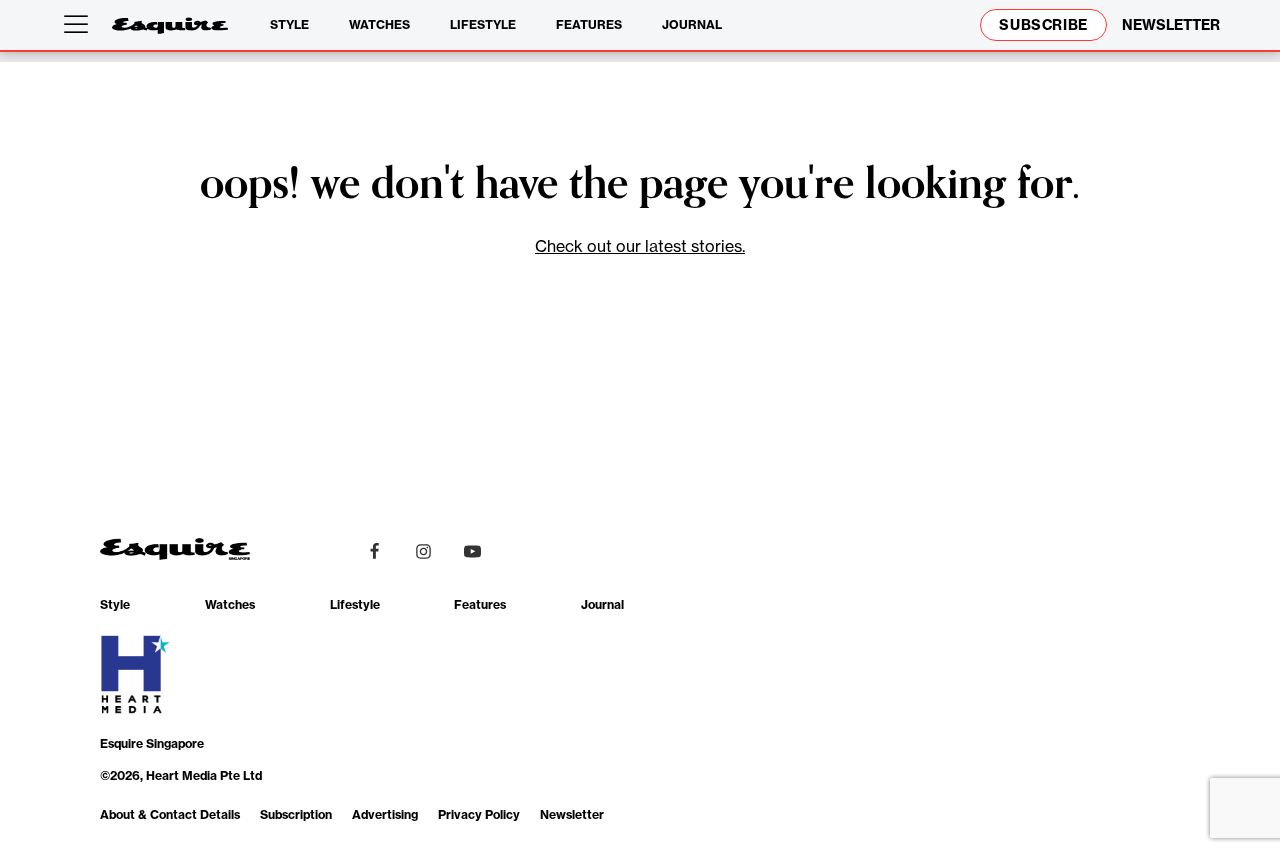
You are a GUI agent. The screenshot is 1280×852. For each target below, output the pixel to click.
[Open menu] (80, 25)
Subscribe (1043, 25)
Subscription (296, 814)
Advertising (385, 814)
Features (589, 24)
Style (289, 24)
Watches (379, 24)
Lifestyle (483, 24)
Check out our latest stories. (640, 246)
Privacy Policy (479, 814)
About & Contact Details (170, 814)
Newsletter (572, 814)
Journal (692, 24)
